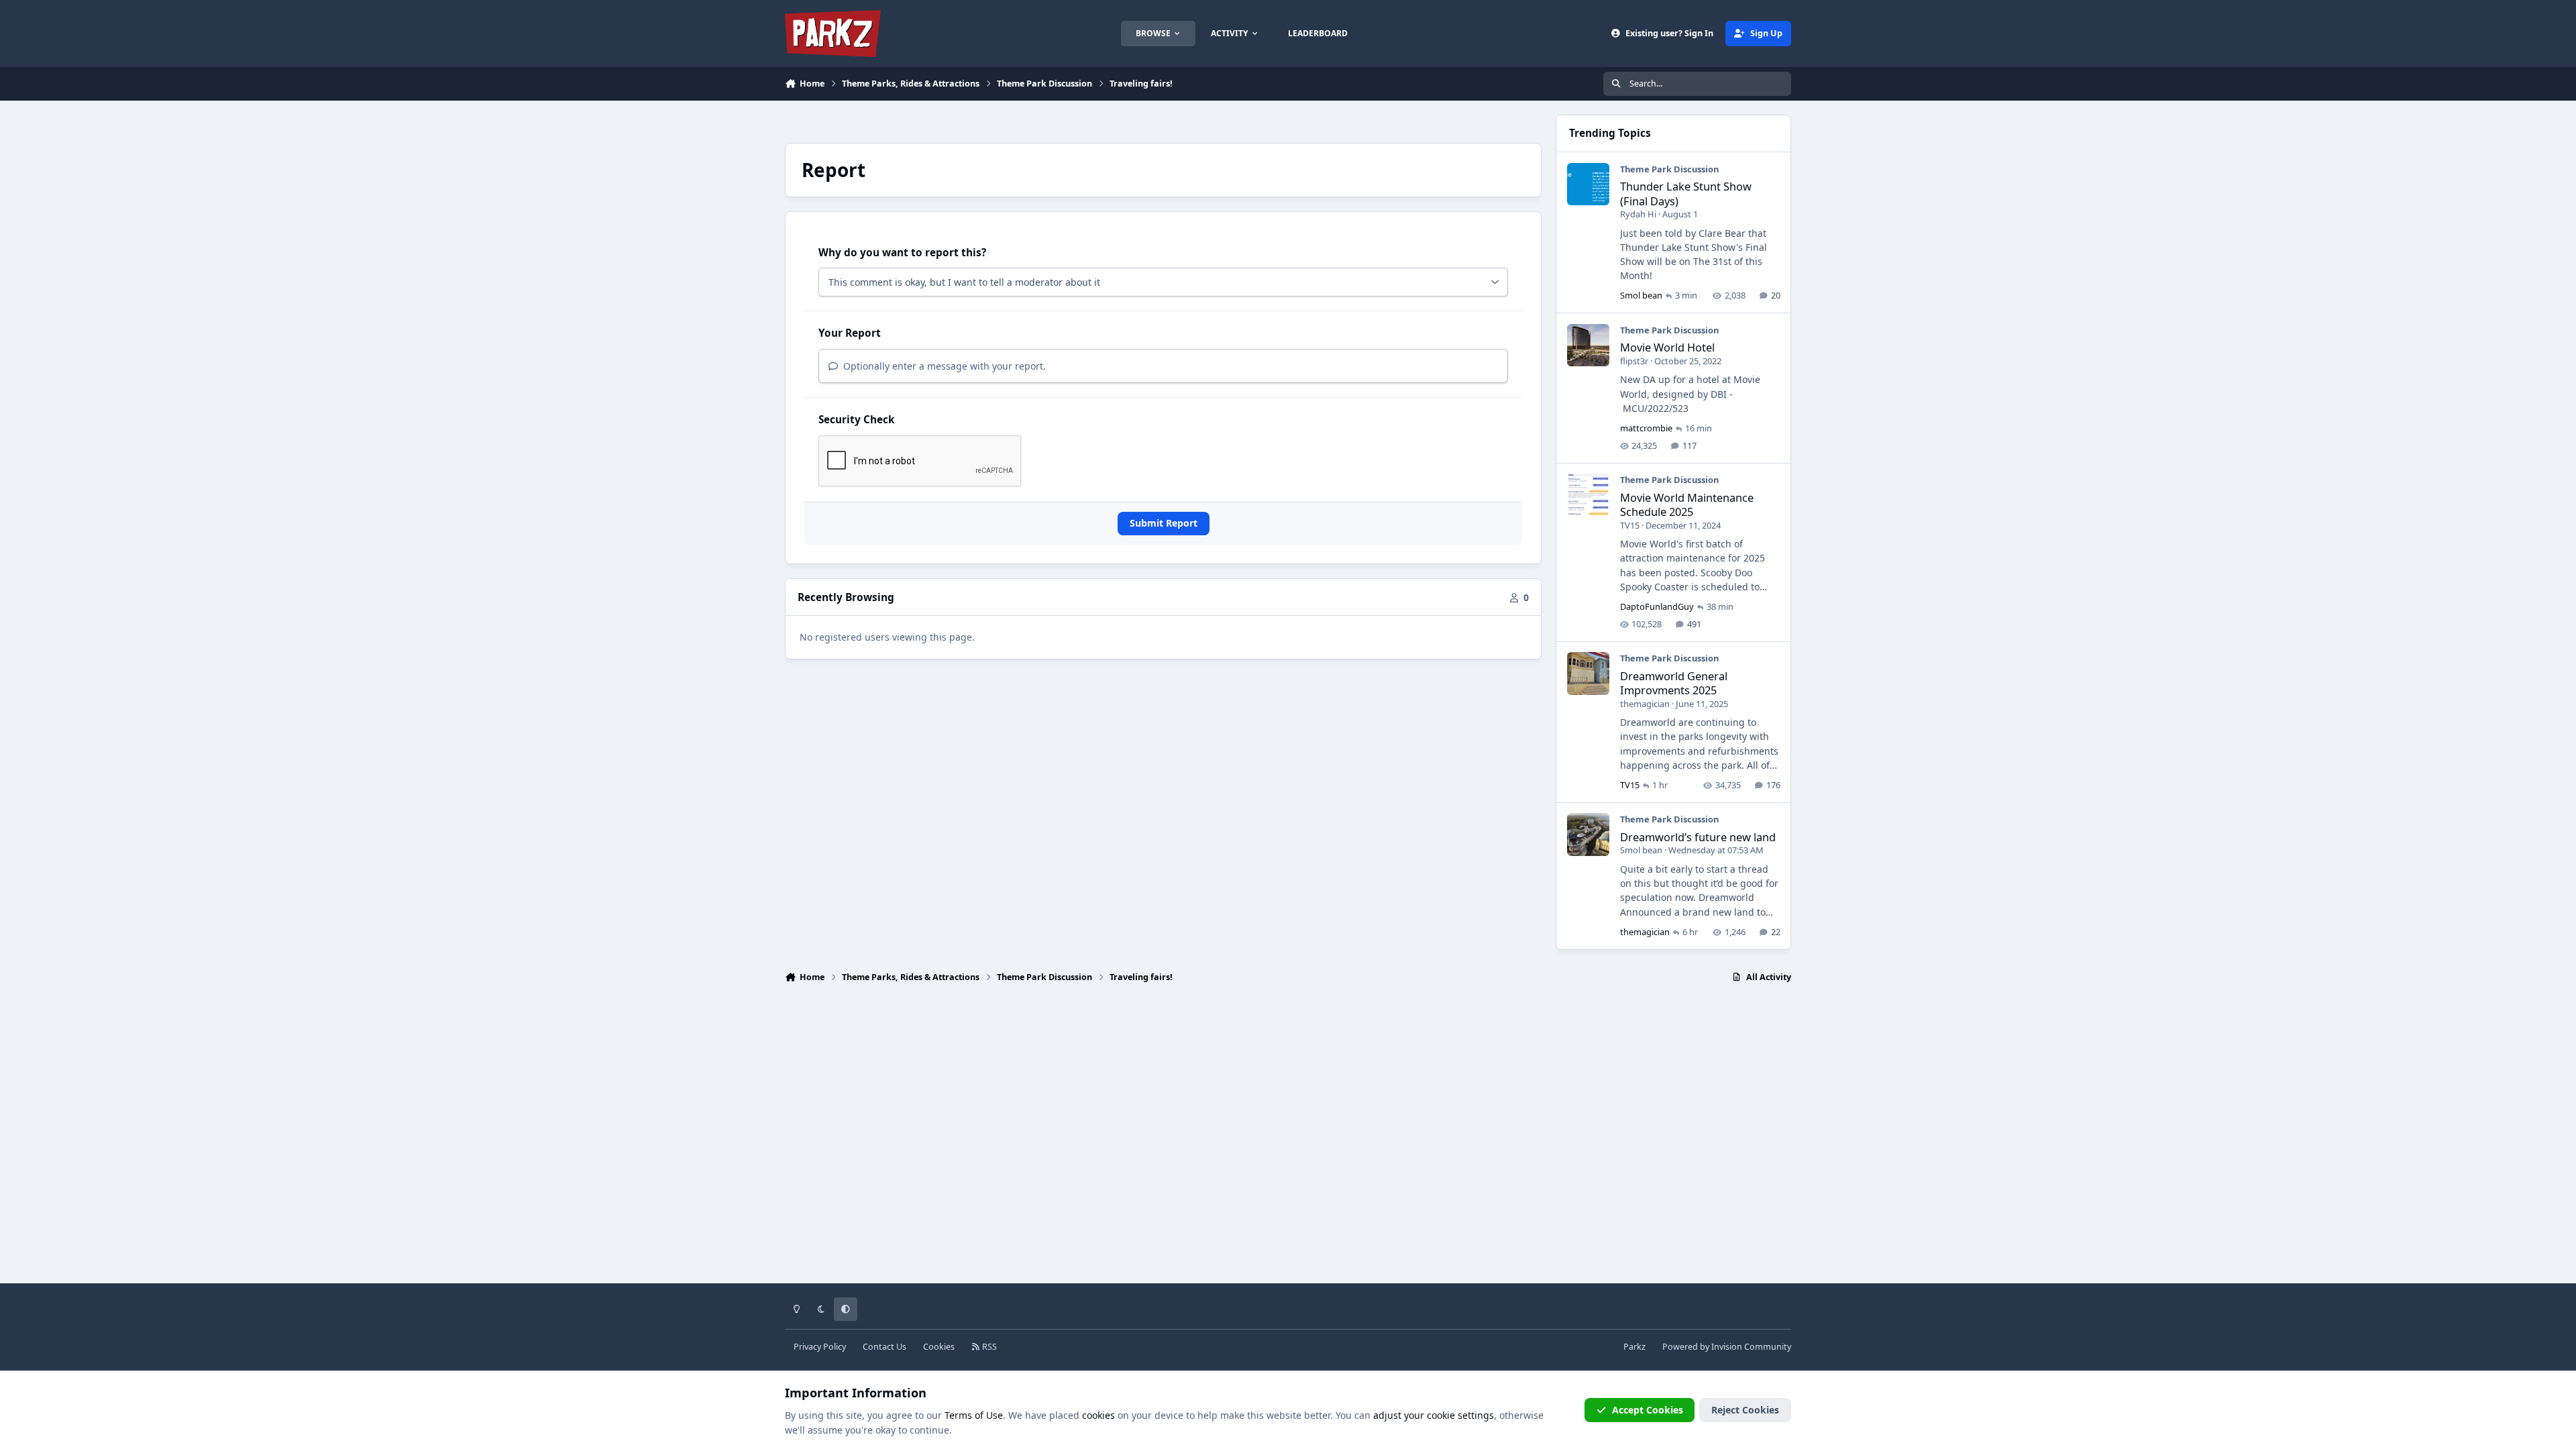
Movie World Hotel (1667, 347)
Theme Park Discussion (1669, 169)
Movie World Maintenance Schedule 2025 (1687, 504)
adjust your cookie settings (1434, 1415)
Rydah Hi (1638, 214)
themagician (1645, 704)
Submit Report (1164, 523)
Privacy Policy (820, 1347)
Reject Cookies (1745, 1410)
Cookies (939, 1347)
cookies (1098, 1415)
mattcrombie (1646, 428)
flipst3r (1634, 361)
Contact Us (884, 1347)
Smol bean (1641, 295)
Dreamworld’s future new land (1698, 837)
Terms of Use (974, 1415)
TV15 (1630, 525)
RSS (988, 1347)
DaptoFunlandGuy (1657, 606)
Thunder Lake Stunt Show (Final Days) (1686, 193)
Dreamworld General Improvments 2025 (1674, 683)
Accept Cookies (1648, 1410)
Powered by (1727, 1347)
